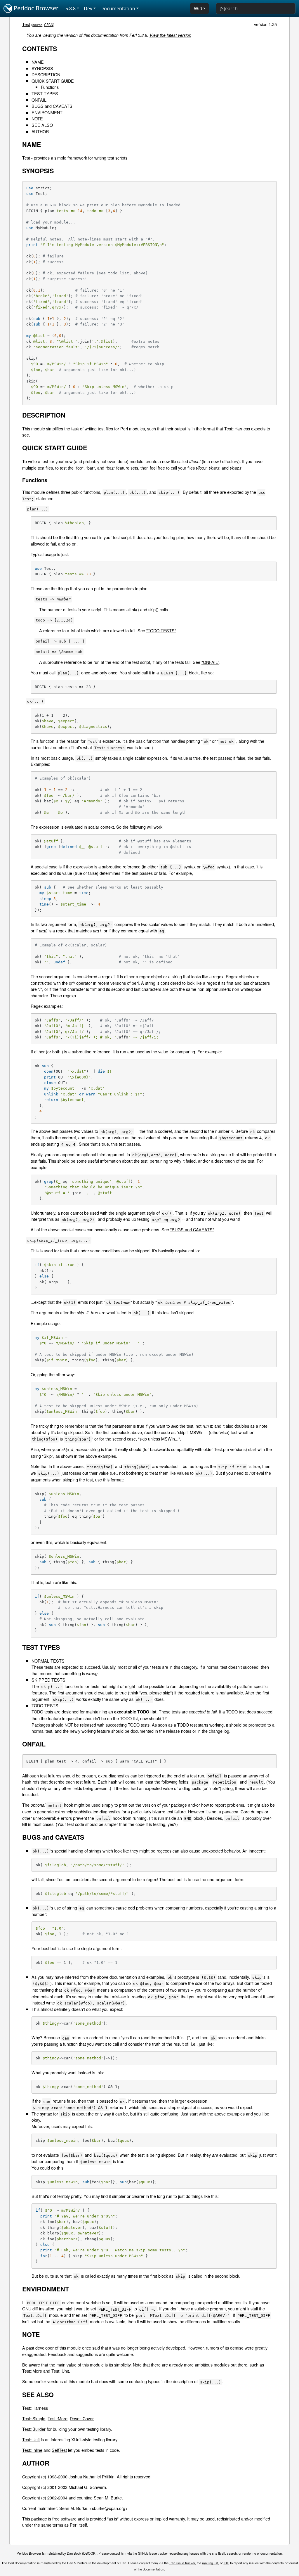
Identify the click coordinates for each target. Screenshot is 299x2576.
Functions (50, 87)
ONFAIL (39, 100)
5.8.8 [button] (71, 8)
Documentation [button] (118, 8)
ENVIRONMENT (47, 112)
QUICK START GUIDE (53, 81)
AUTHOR (40, 131)
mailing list (210, 2563)
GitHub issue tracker (153, 2553)
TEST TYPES (45, 93)
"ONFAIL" (210, 662)
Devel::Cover (82, 2418)
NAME (38, 62)
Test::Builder (34, 2429)
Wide (199, 8)
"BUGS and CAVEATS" (192, 1229)
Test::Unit (60, 2371)
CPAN (49, 25)
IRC (226, 2563)
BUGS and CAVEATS (52, 106)
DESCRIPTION (46, 74)
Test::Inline (32, 2450)
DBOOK (89, 2553)
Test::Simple (34, 2418)
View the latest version (170, 35)
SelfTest (59, 2450)
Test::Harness (237, 429)
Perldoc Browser (35, 8)
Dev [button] (88, 8)
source (37, 25)
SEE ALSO (42, 125)
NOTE (37, 118)
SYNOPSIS (42, 68)
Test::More (32, 2371)
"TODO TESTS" (161, 630)
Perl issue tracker (182, 2563)
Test (26, 24)
